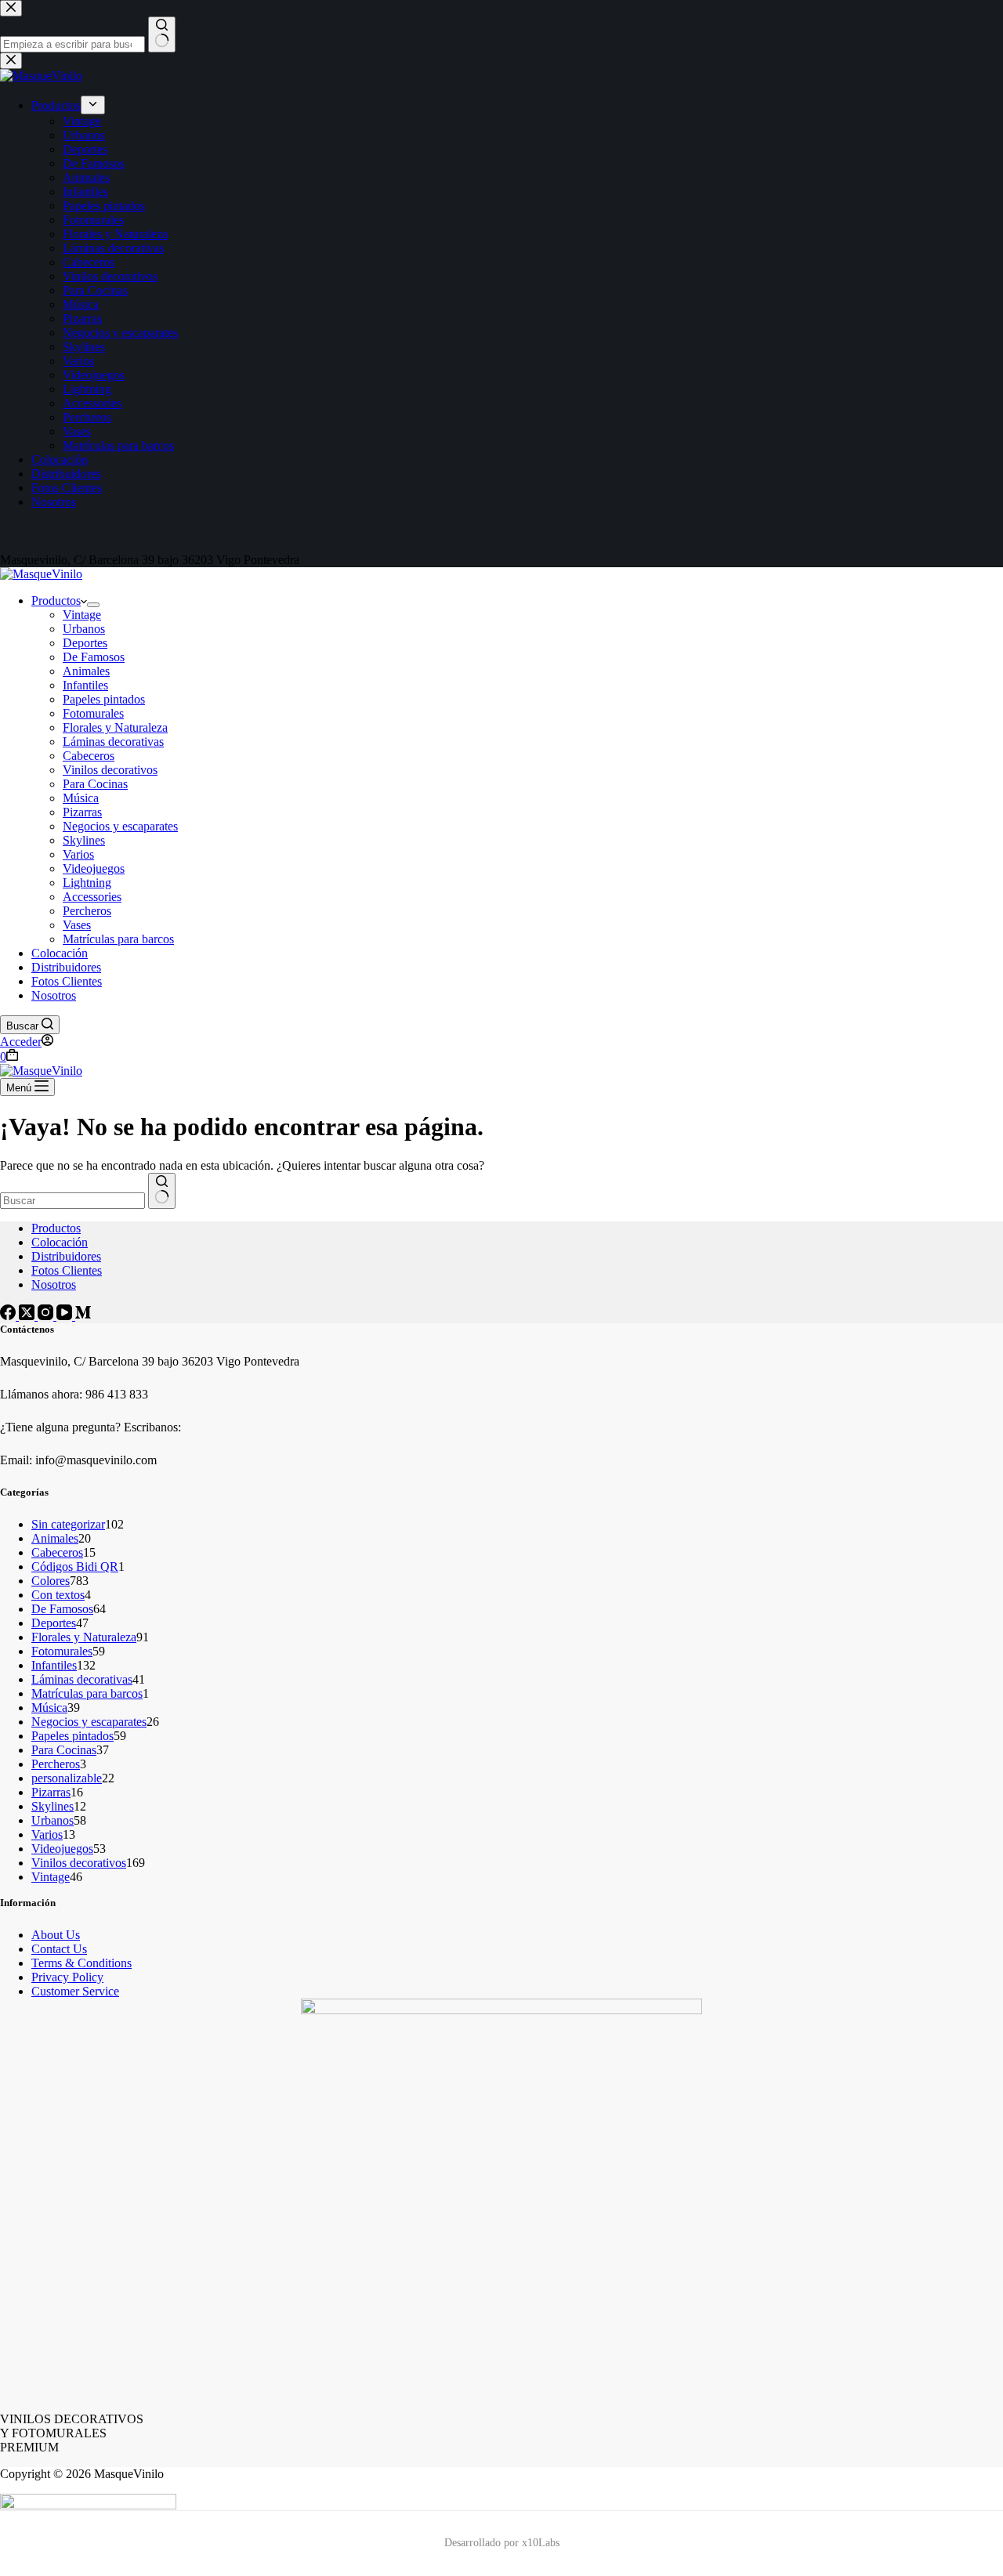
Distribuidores (66, 967)
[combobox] (72, 1201)
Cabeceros (89, 756)
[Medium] (83, 1316)
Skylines (84, 840)
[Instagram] (47, 1316)
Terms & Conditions (81, 1963)
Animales (86, 671)
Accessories (92, 897)
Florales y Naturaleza (115, 727)
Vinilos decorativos (110, 770)
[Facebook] (9, 1316)
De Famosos (94, 657)
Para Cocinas (95, 784)
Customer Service (75, 1991)
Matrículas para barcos (118, 939)
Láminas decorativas (113, 742)
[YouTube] (66, 1316)
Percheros (87, 911)
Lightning (87, 883)
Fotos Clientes (67, 981)
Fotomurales (93, 713)
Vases (77, 925)
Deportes (85, 643)
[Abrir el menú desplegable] (93, 605)
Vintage (82, 615)
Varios (78, 854)
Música (81, 798)
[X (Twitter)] (28, 1316)
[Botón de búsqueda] (162, 1191)
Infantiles (85, 685)
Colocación (60, 953)
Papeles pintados (104, 699)
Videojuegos (94, 868)
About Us (56, 1935)
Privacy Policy (67, 1977)
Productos (56, 601)
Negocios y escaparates (120, 826)
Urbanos (84, 629)
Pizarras (82, 812)
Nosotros (54, 995)
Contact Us (59, 1949)
